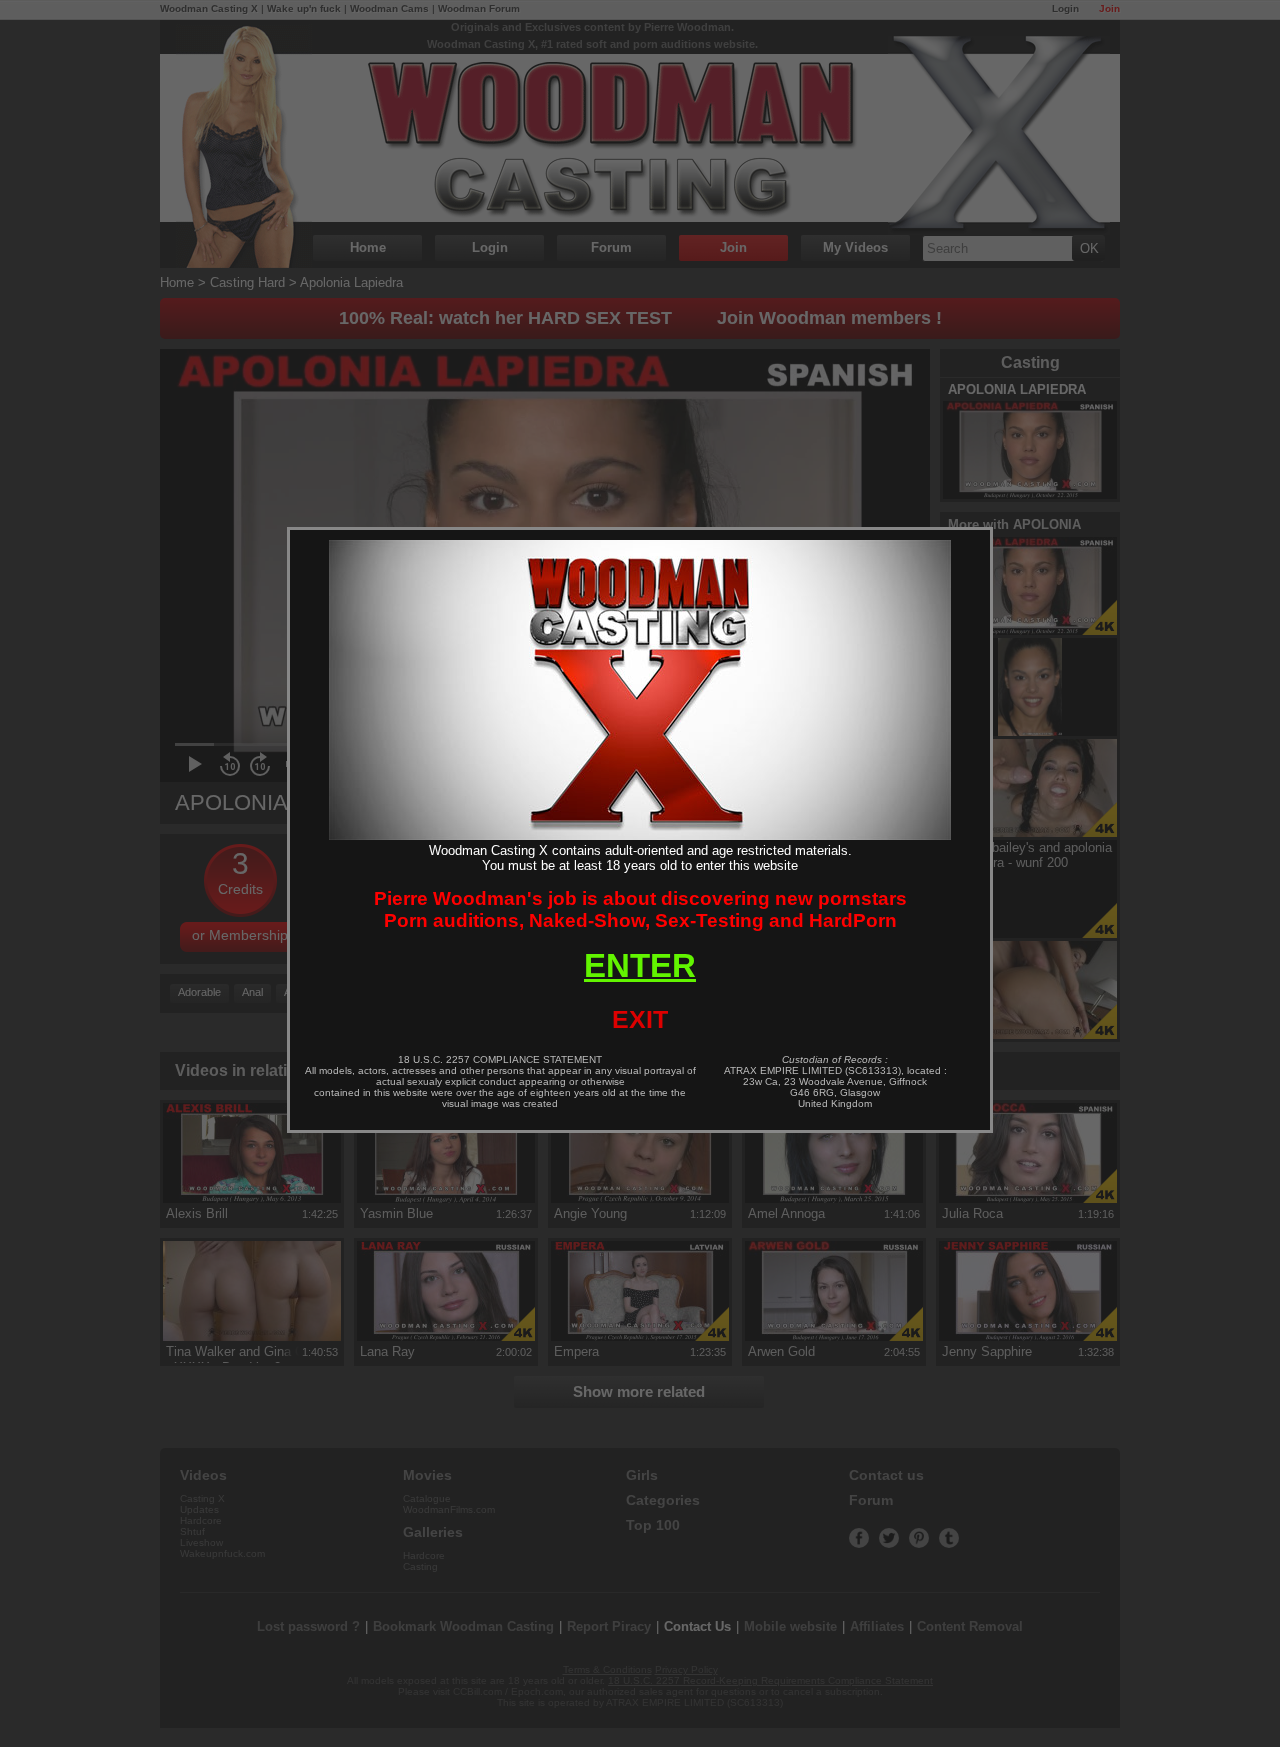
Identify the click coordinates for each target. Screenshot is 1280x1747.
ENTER (640, 965)
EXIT (640, 1019)
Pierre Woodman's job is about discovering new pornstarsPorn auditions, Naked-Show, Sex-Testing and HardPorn (640, 909)
